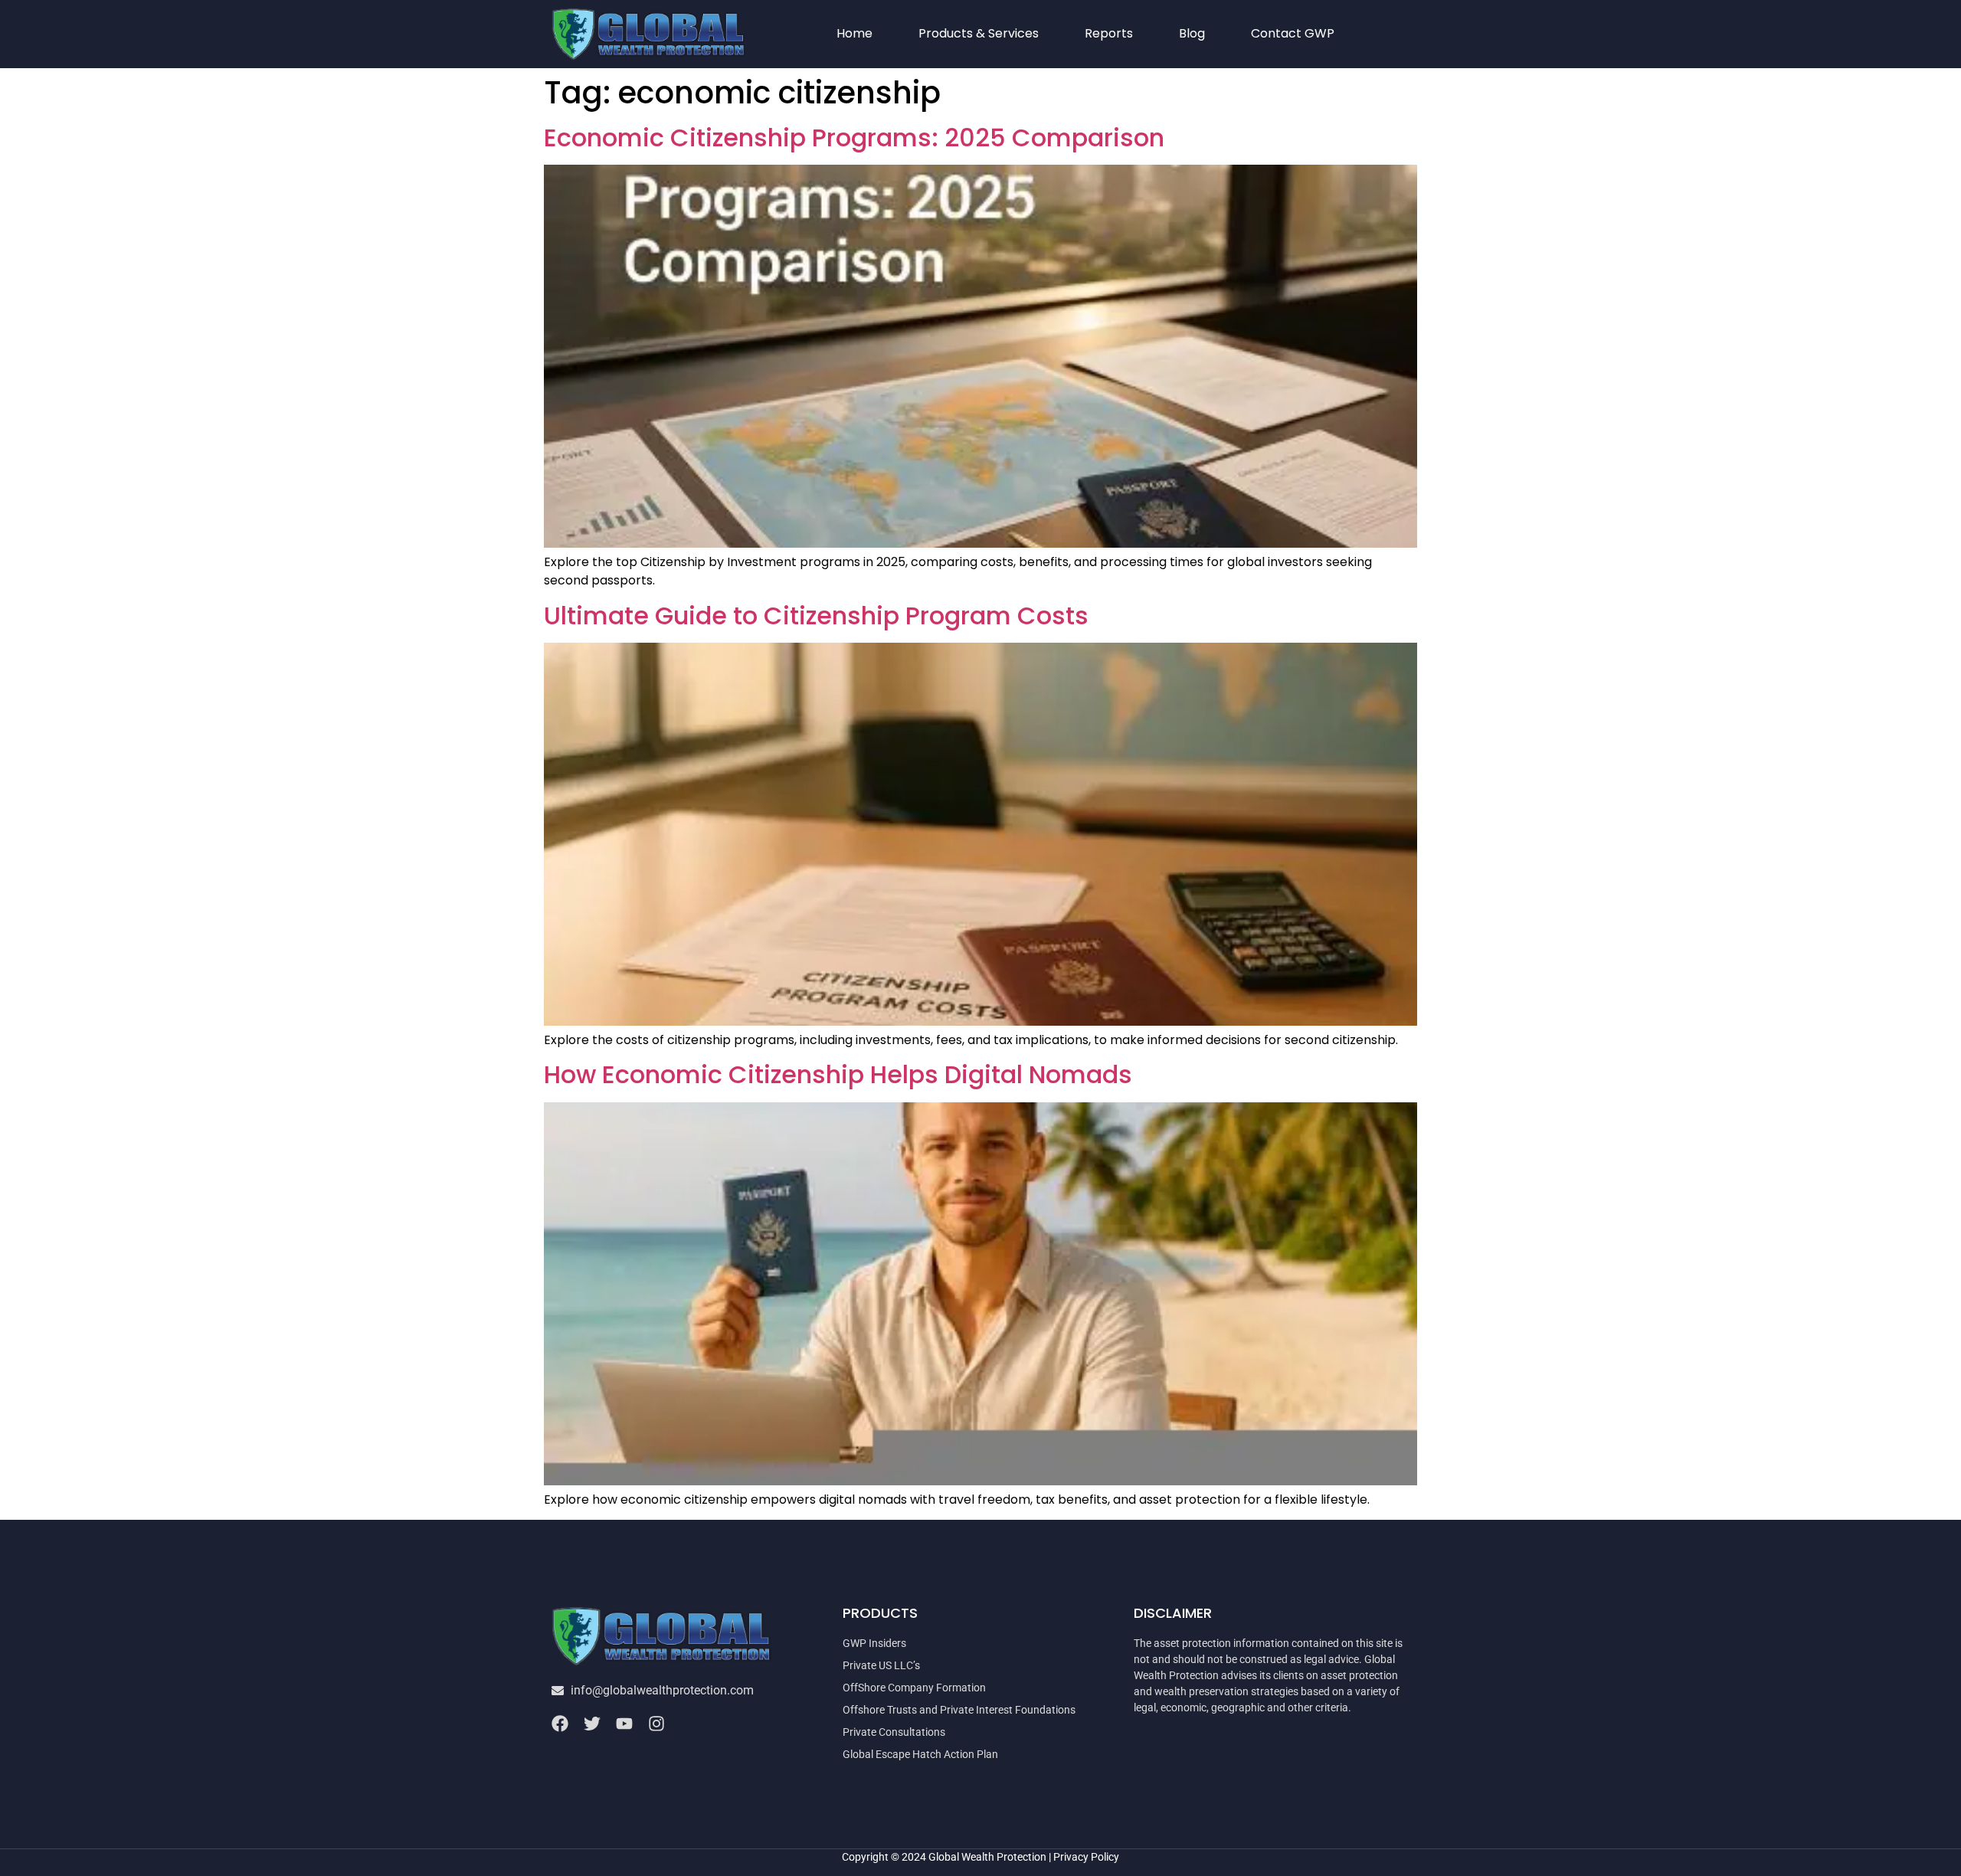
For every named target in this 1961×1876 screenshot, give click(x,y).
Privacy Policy (1086, 1857)
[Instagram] (656, 1724)
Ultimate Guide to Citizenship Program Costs (816, 616)
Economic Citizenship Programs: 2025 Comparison (854, 138)
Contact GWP (1293, 33)
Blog (1192, 33)
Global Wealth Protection (987, 1857)
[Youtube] (624, 1724)
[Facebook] (560, 1724)
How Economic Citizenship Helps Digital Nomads (838, 1074)
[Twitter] (592, 1724)
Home (854, 33)
